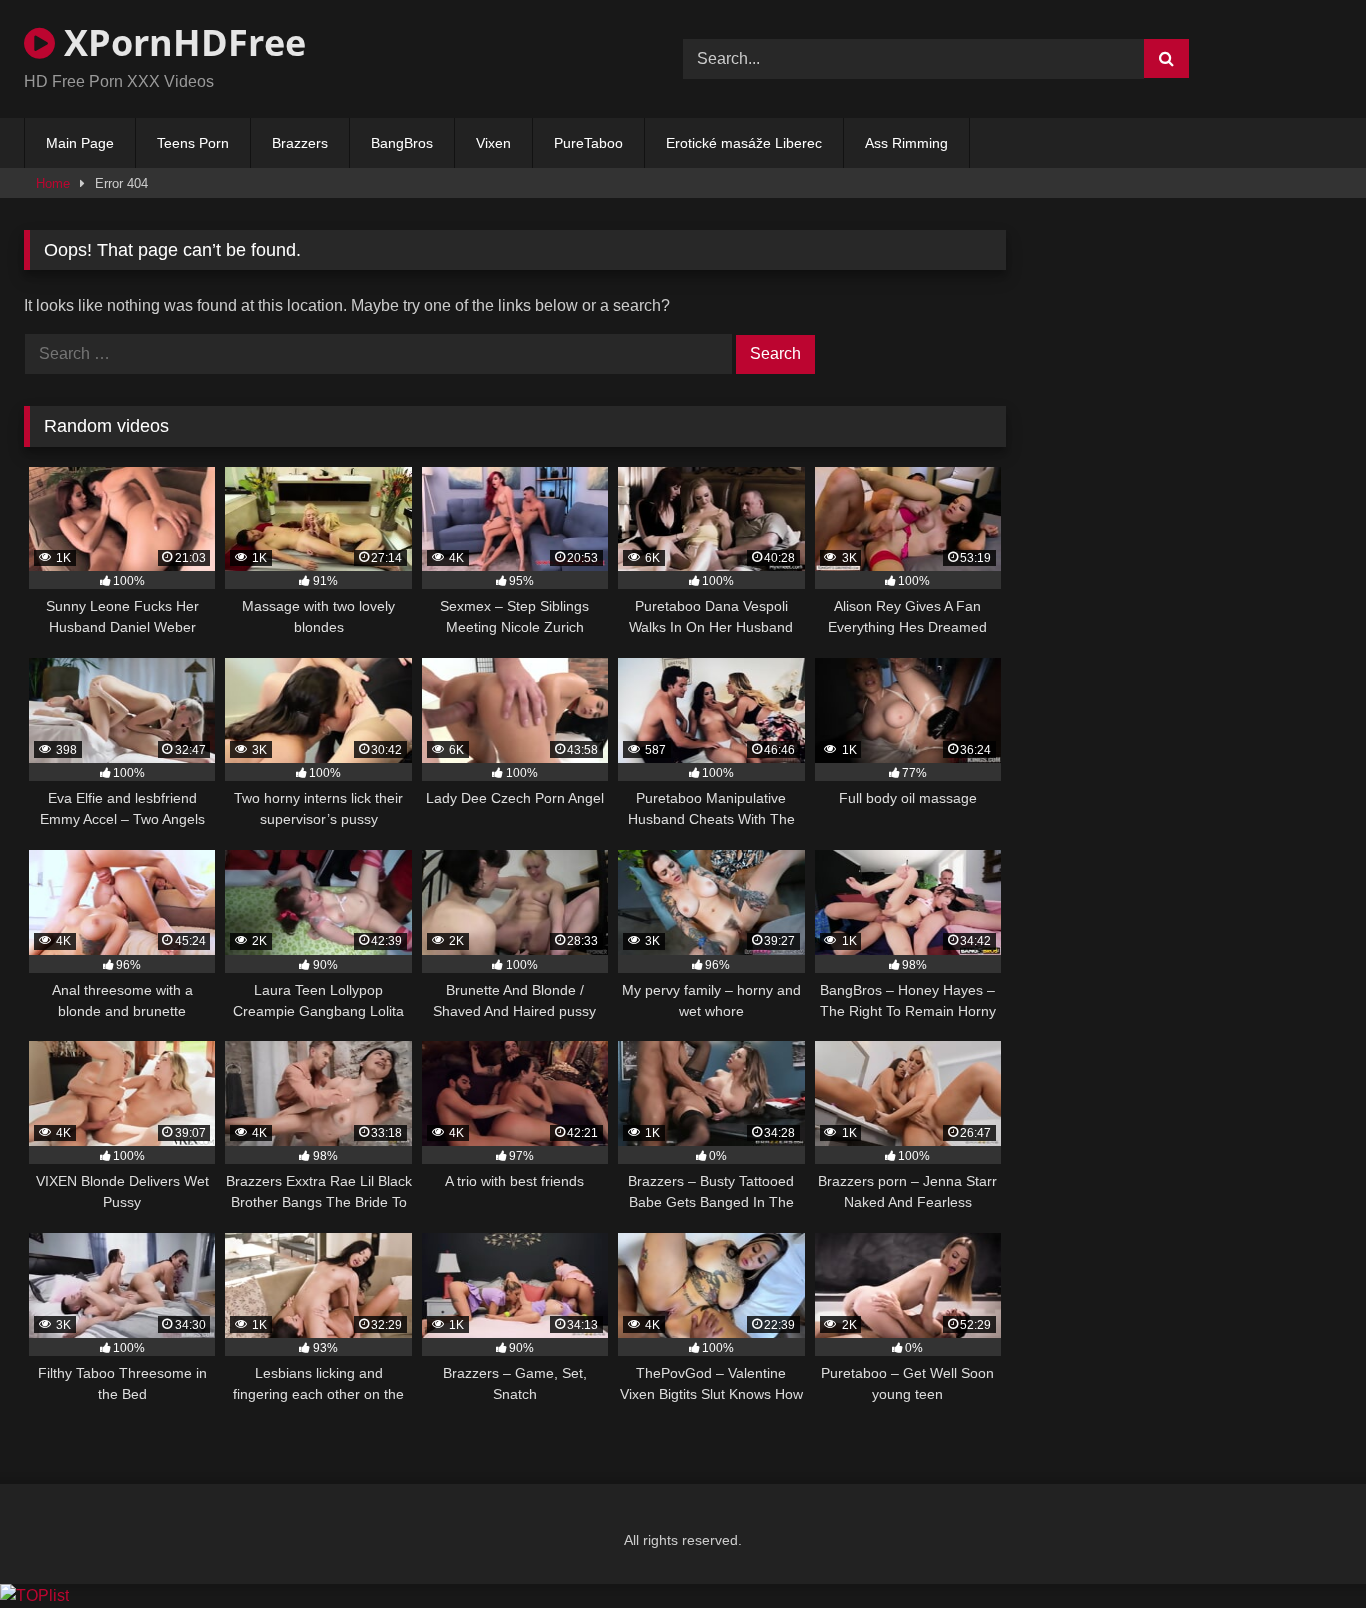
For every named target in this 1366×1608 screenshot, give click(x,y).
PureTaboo (588, 143)
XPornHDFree (180, 42)
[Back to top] (1304, 1548)
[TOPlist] (34, 1595)
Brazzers (300, 143)
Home (53, 183)
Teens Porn (193, 143)
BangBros (402, 143)
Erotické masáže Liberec (744, 143)
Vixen (493, 143)
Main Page (80, 143)
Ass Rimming (906, 143)
